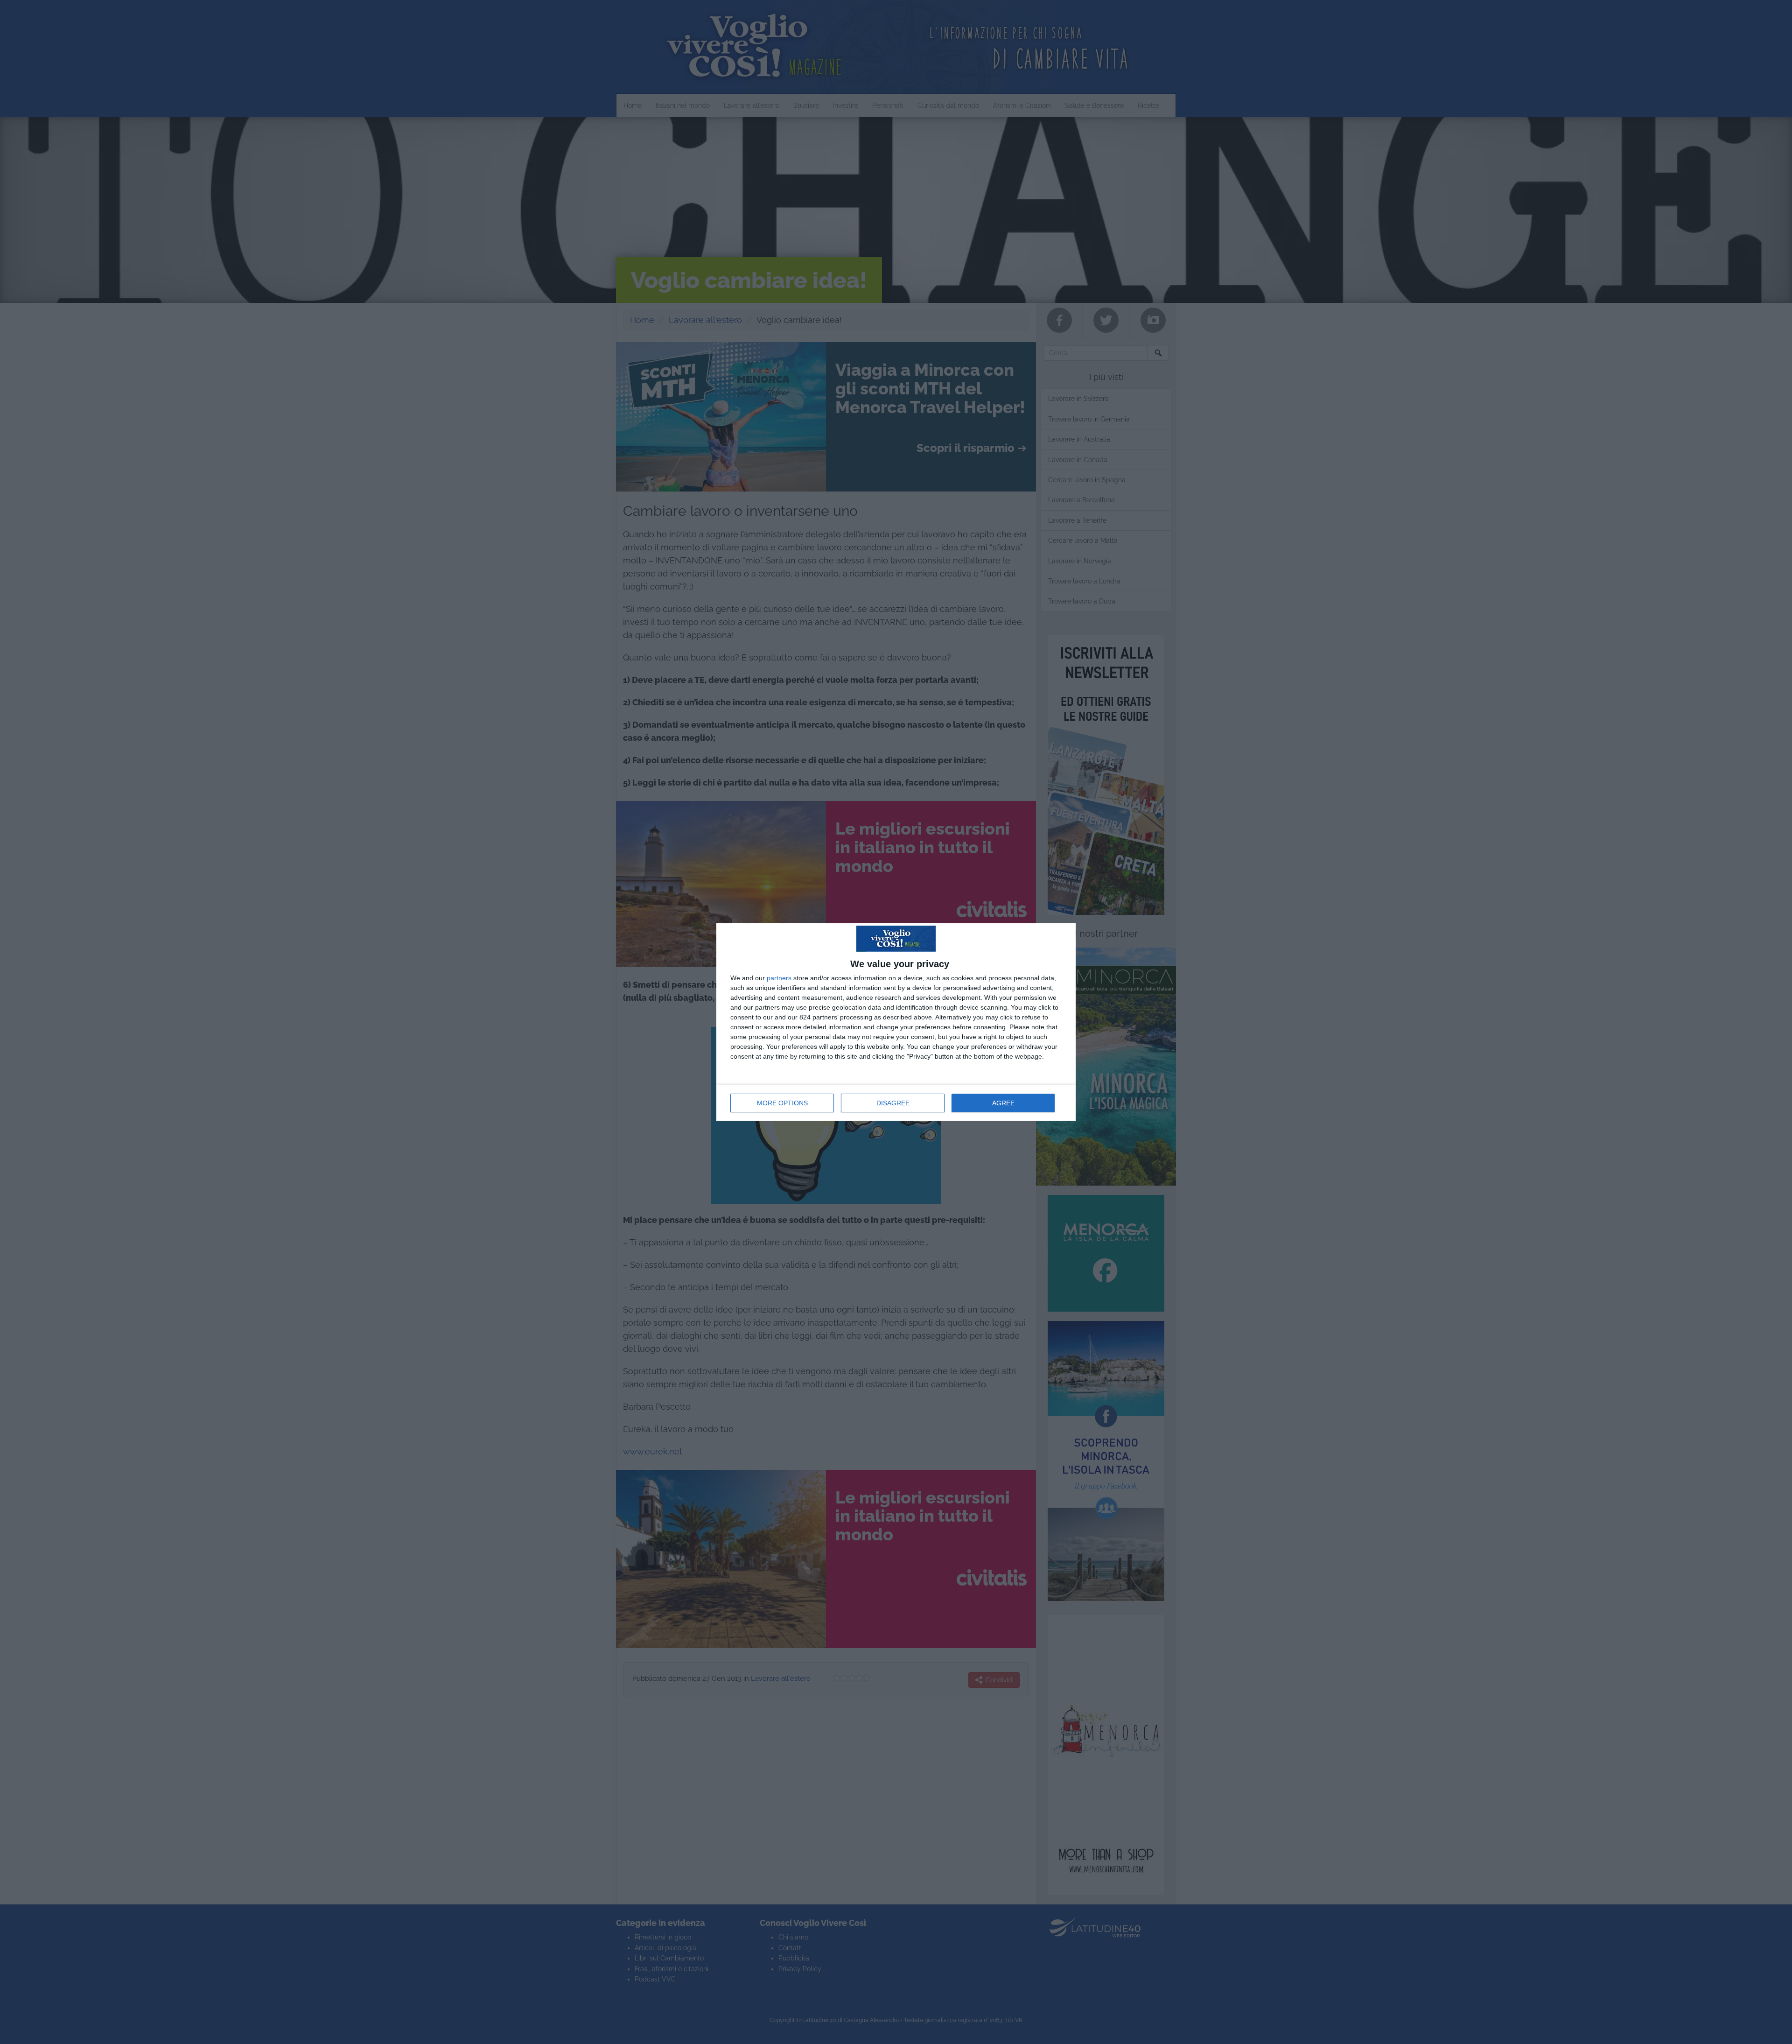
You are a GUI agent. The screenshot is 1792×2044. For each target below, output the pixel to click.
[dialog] (896, 1022)
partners (779, 978)
